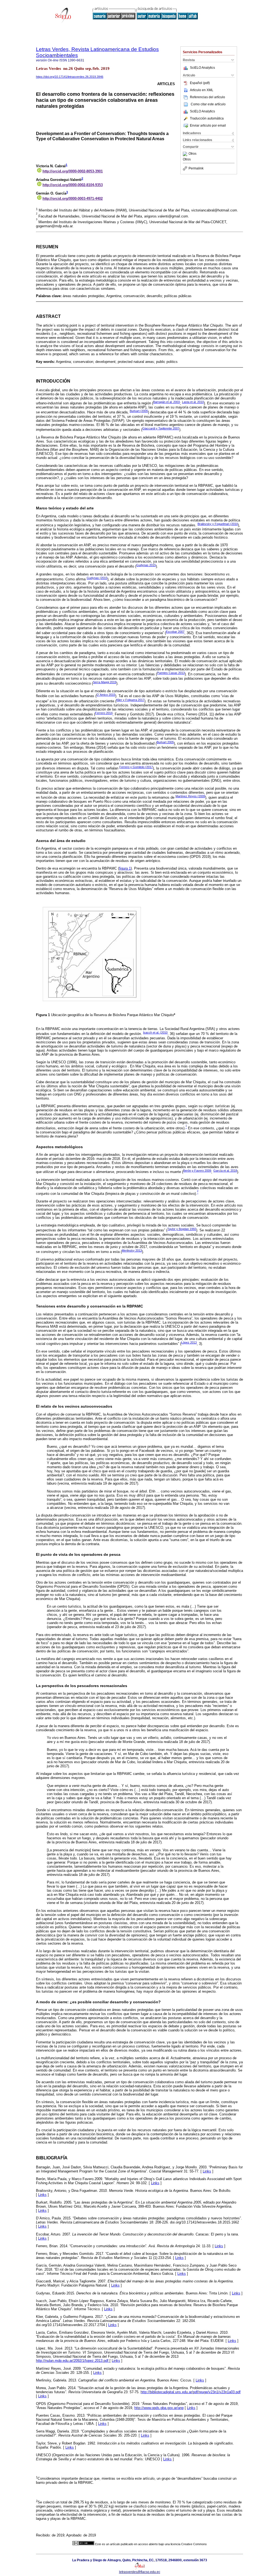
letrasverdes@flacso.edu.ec (140, 2572)
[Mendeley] (186, 154)
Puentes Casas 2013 (171, 673)
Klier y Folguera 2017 (130, 700)
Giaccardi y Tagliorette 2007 (161, 428)
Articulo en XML (202, 90)
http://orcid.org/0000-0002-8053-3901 (73, 171)
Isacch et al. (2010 (155, 1032)
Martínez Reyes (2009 (190, 796)
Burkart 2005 (165, 742)
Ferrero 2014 (104, 713)
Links (207, 2171)
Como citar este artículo (208, 104)
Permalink (196, 168)
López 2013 (189, 1342)
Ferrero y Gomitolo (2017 (136, 767)
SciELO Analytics (202, 68)
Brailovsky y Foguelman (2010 (218, 524)
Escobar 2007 (175, 632)
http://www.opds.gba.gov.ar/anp (159, 2408)
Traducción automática (207, 118)
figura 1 (125, 868)
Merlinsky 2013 (132, 1250)
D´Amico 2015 (106, 695)
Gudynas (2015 (97, 578)
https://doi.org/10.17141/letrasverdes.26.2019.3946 (70, 77)
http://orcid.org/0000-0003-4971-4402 (73, 199)
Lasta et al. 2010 (193, 402)
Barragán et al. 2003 (166, 402)
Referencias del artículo (207, 97)
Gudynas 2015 (146, 565)
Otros (192, 154)
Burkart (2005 (139, 411)
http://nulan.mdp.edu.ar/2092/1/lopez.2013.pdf (73, 2361)
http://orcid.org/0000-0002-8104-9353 (73, 185)
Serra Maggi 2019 (105, 682)
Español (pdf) (200, 83)
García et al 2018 (225, 1171)
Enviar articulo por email (208, 126)
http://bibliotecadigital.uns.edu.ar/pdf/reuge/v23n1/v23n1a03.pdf (191, 2392)
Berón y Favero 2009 (197, 1171)
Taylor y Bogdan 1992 (182, 1229)
